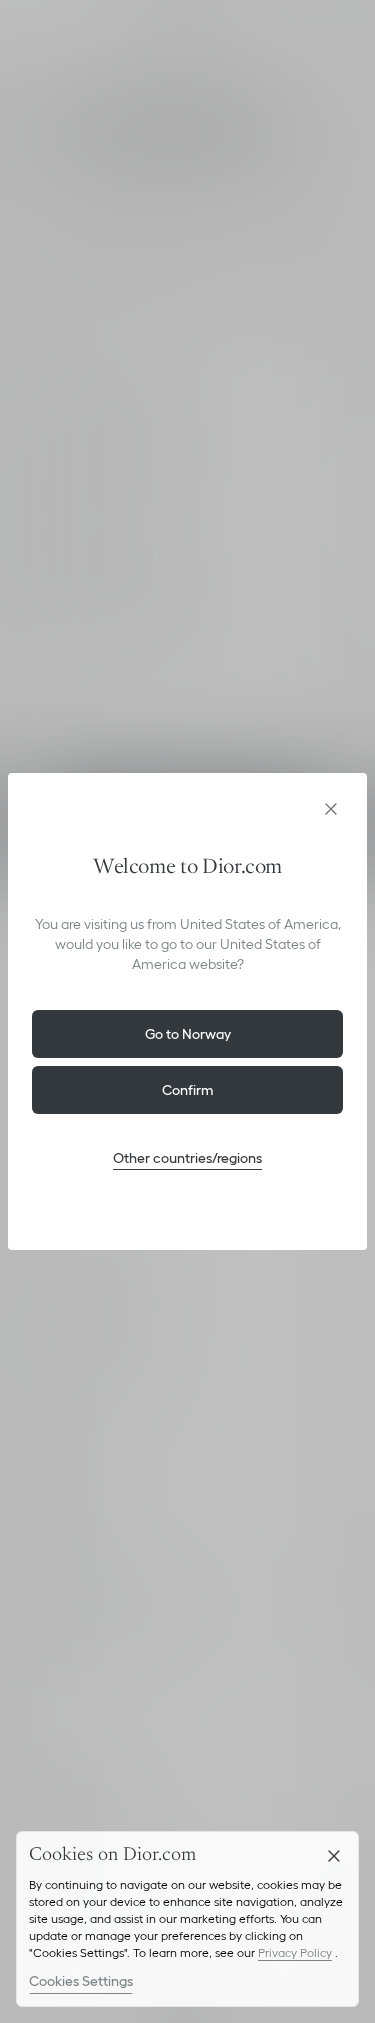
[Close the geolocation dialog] (331, 809)
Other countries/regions (187, 1158)
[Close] (334, 1856)
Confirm (188, 1090)
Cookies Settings (81, 1981)
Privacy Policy (295, 1952)
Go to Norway (188, 1034)
